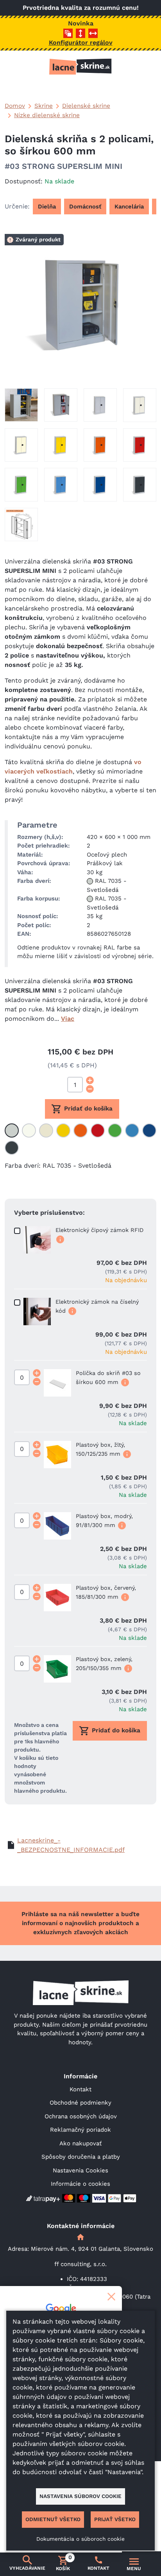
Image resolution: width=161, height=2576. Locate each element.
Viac (68, 1019)
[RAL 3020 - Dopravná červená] (98, 1130)
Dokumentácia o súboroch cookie (80, 2539)
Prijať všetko (115, 2519)
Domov (15, 106)
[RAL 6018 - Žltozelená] (115, 1130)
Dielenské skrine (86, 106)
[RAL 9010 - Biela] (29, 1130)
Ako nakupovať (80, 2143)
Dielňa (47, 207)
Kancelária (129, 207)
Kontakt (80, 2089)
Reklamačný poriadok (80, 2130)
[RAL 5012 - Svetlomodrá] (132, 1130)
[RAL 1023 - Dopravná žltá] (63, 1130)
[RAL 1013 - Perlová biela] (46, 1130)
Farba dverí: (23, 1166)
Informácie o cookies (80, 2184)
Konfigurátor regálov (81, 43)
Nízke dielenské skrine (47, 115)
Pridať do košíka (88, 1109)
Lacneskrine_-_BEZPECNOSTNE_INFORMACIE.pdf (71, 1845)
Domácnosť (85, 207)
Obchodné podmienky (80, 2103)
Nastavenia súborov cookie (80, 2496)
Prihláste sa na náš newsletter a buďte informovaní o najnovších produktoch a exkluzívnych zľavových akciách (80, 1923)
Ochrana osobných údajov (81, 2116)
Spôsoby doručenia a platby (81, 2157)
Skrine (44, 106)
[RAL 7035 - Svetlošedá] (12, 1130)
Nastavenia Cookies (80, 2170)
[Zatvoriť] (111, 2297)
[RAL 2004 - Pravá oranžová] (80, 1130)
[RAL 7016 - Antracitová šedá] (12, 1148)
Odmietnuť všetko (53, 2519)
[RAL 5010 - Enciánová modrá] (149, 1130)
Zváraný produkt (38, 239)
